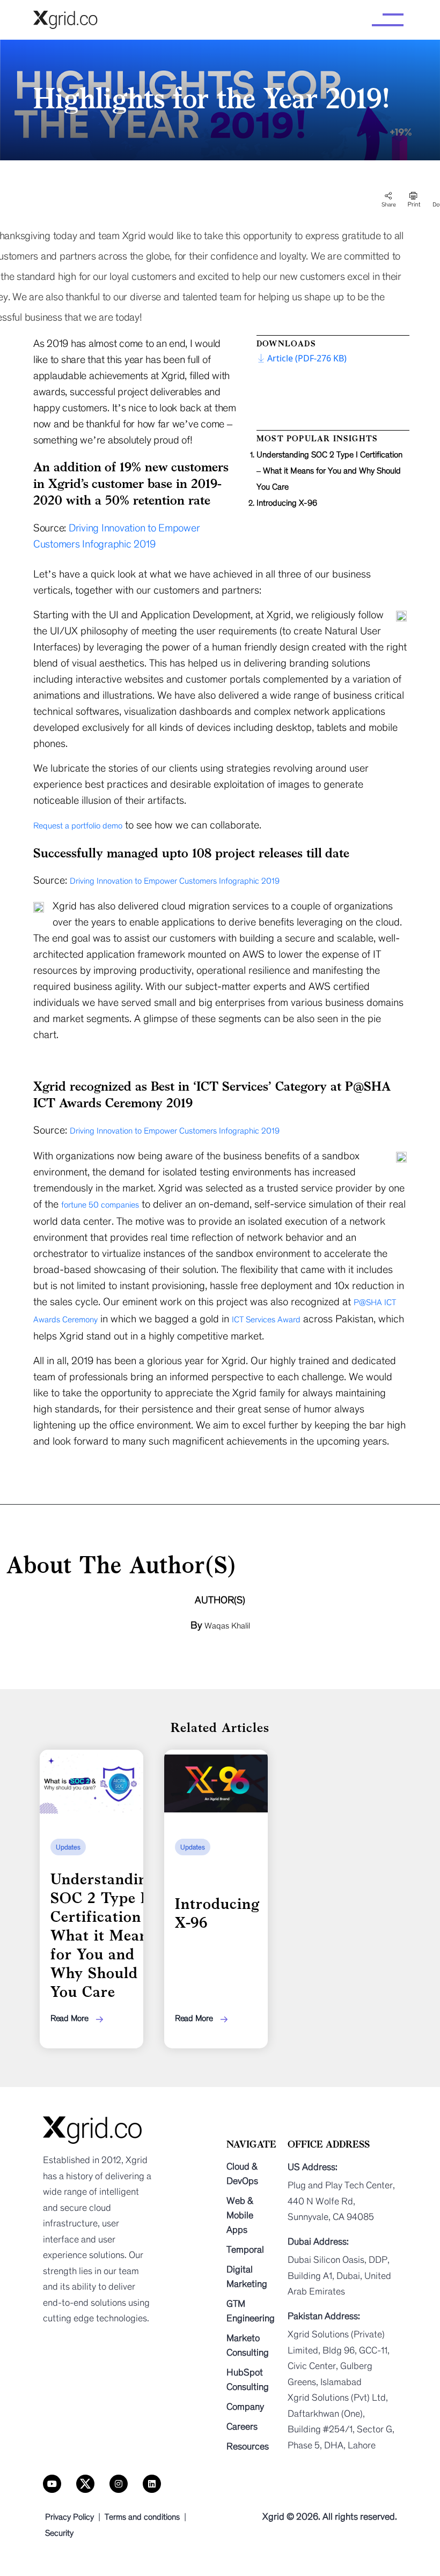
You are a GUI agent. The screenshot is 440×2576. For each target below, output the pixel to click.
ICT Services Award (266, 1319)
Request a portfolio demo (78, 826)
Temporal (245, 2249)
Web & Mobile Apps (240, 2215)
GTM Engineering (251, 2311)
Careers (242, 2426)
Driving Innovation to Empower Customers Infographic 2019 (175, 881)
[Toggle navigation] (388, 20)
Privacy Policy (69, 2517)
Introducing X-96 (287, 503)
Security (59, 2533)
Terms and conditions (142, 2517)
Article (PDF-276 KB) (307, 358)
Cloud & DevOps (242, 2174)
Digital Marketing (247, 2277)
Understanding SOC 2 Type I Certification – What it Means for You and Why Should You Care (329, 471)
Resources (248, 2446)
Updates (68, 1847)
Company (245, 2407)
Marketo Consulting (248, 2345)
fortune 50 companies (100, 1205)
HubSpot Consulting (248, 2379)
